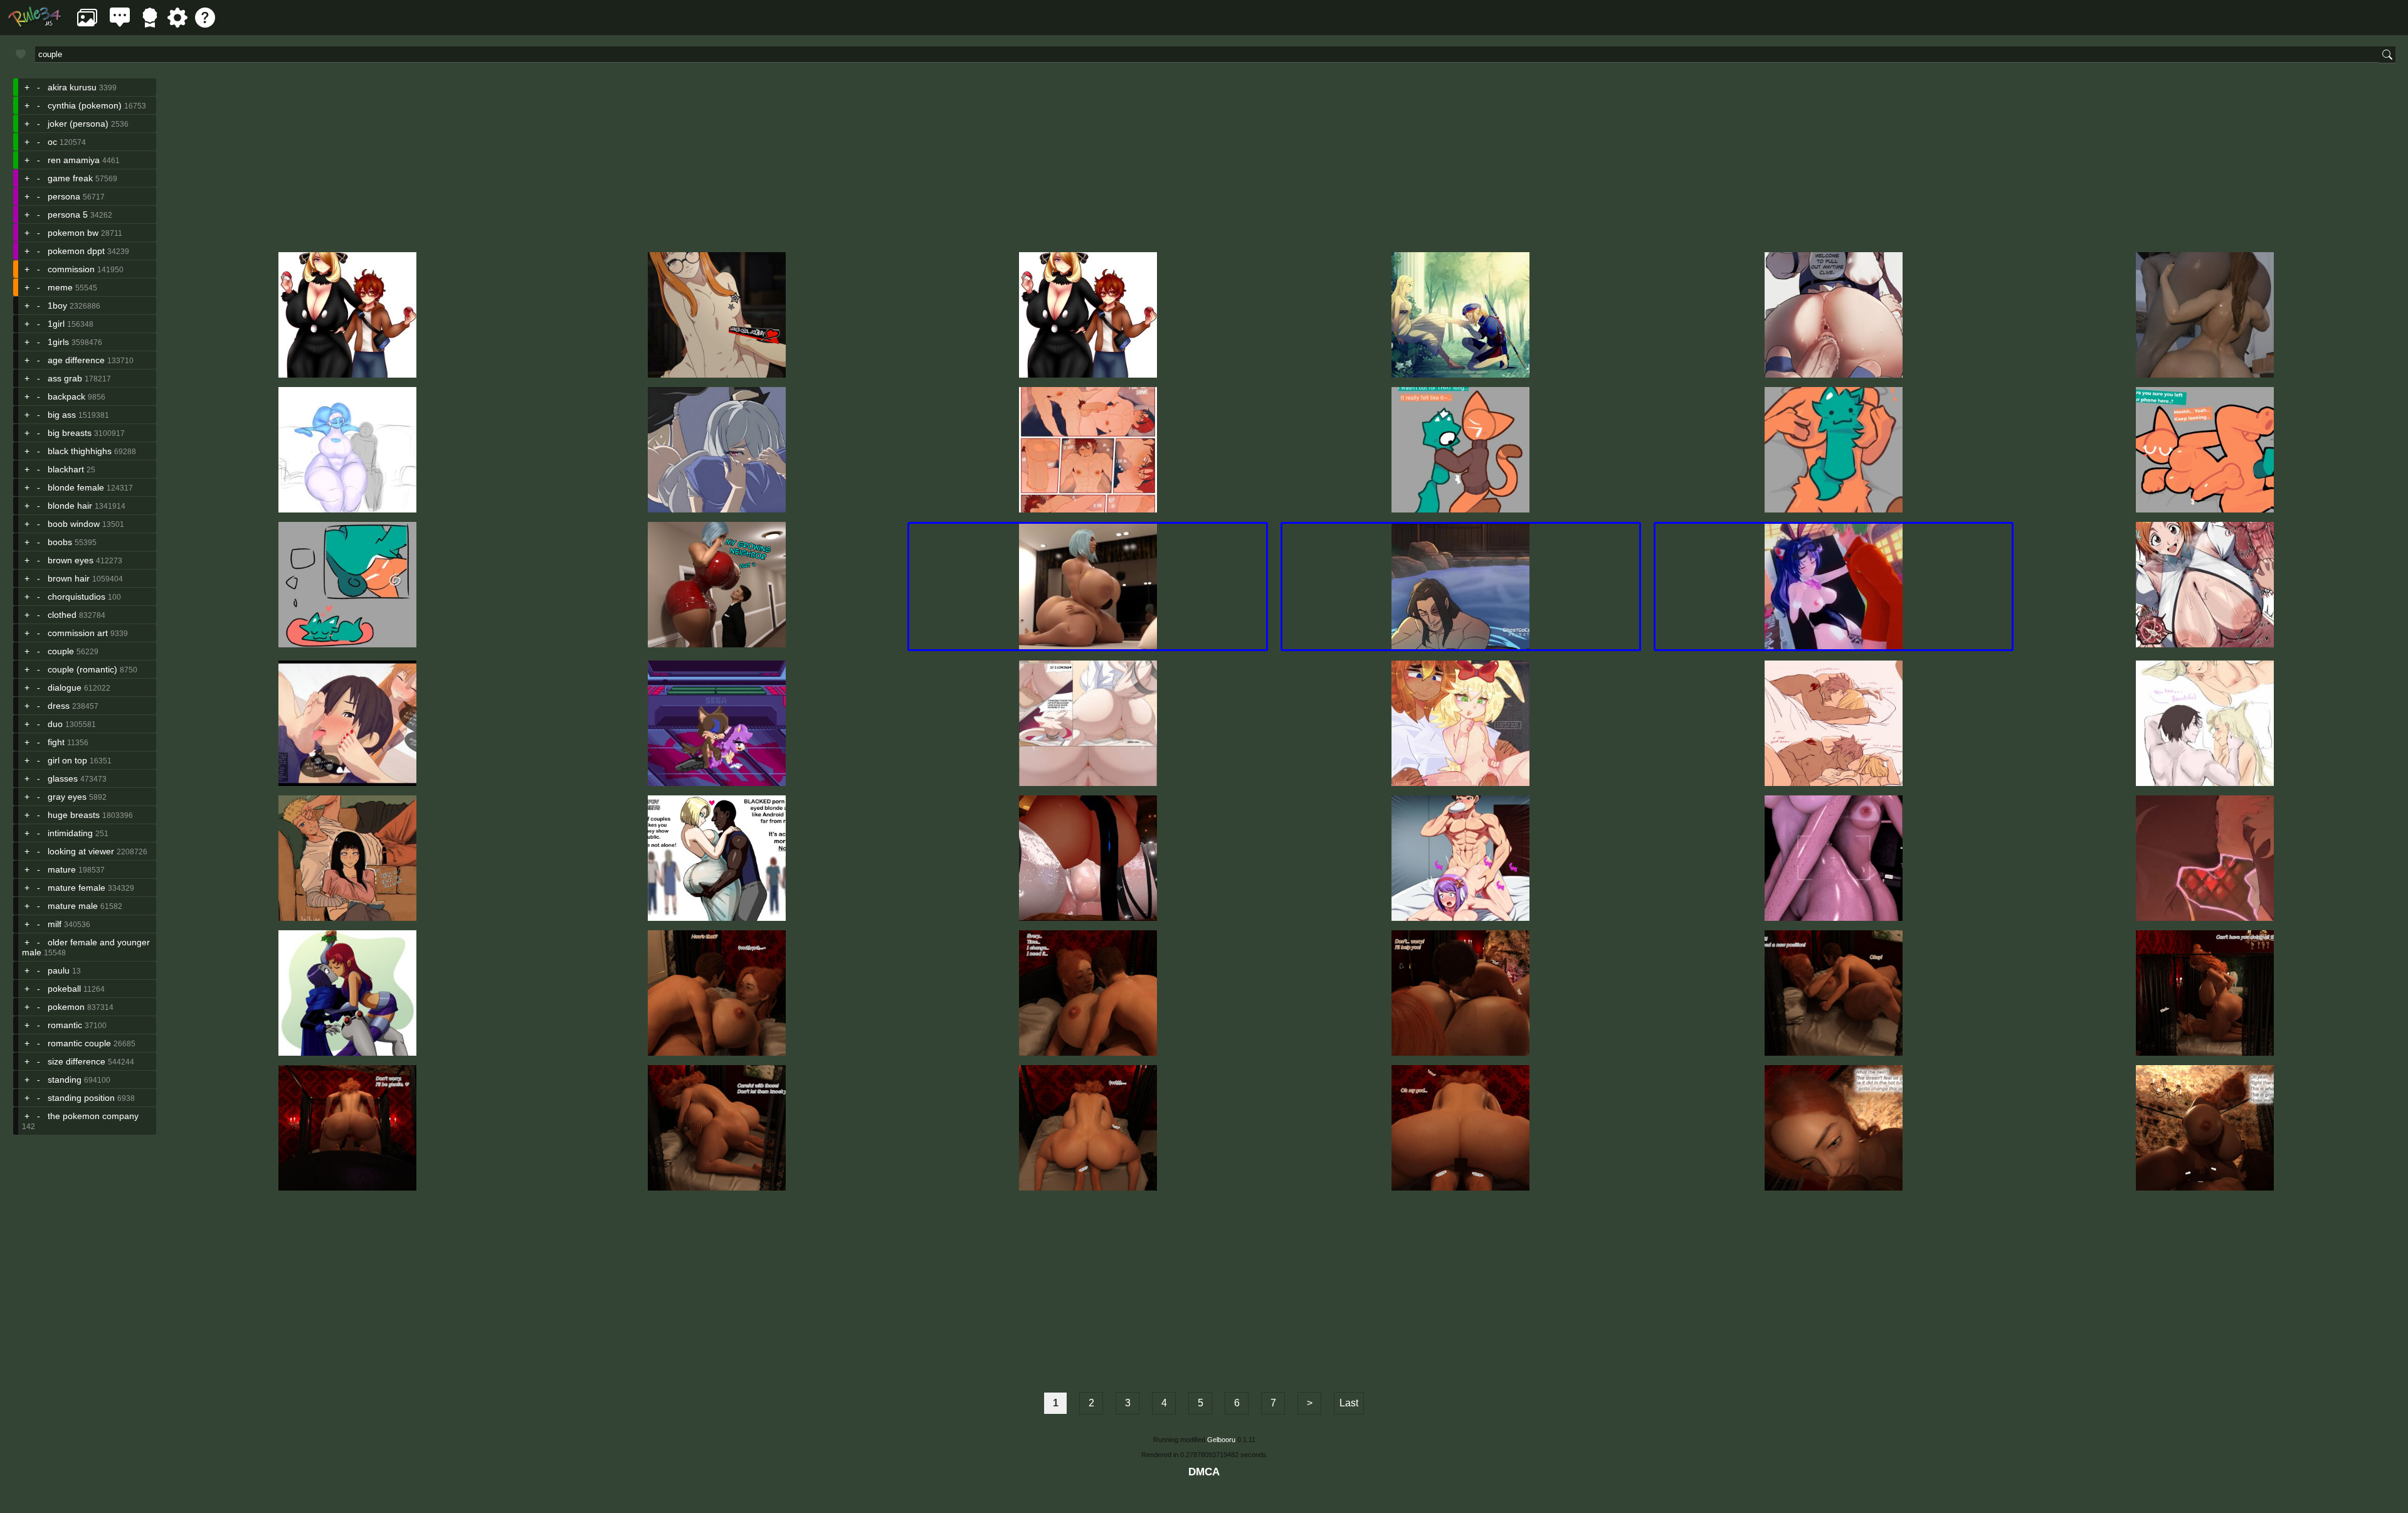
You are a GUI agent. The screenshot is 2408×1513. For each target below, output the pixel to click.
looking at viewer (81, 851)
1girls (58, 342)
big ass (62, 415)
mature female (77, 888)
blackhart (66, 469)
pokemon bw (73, 233)
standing (65, 1080)
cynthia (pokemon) (85, 105)
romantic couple (79, 1043)
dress (59, 706)
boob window (74, 524)
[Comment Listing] (120, 24)
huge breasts (74, 815)
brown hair (69, 578)
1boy (57, 305)
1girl (56, 324)
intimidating (70, 833)
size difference (77, 1061)
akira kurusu (72, 87)
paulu (59, 970)
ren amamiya (74, 160)
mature (62, 869)
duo (55, 724)
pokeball (64, 989)
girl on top (67, 760)
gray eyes (67, 797)
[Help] (205, 24)
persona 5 (68, 215)
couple (61, 651)
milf (55, 924)
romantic (65, 1025)
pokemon (66, 1007)
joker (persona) (78, 124)
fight (56, 742)
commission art (78, 633)
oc (52, 142)
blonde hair (70, 506)
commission (71, 269)
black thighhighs (80, 451)
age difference (76, 360)
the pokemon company (93, 1116)
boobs (60, 542)
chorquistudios (77, 597)
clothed (62, 615)
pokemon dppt (76, 251)
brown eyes (71, 560)
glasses (63, 778)
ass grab (65, 378)
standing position (81, 1098)
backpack (66, 396)
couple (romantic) (82, 669)
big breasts (70, 433)
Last (1349, 1403)
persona (64, 196)
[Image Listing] (87, 24)
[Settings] (177, 24)
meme (60, 287)
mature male (73, 906)
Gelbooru (1221, 1440)
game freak (70, 178)
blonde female (76, 487)
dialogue (65, 687)
